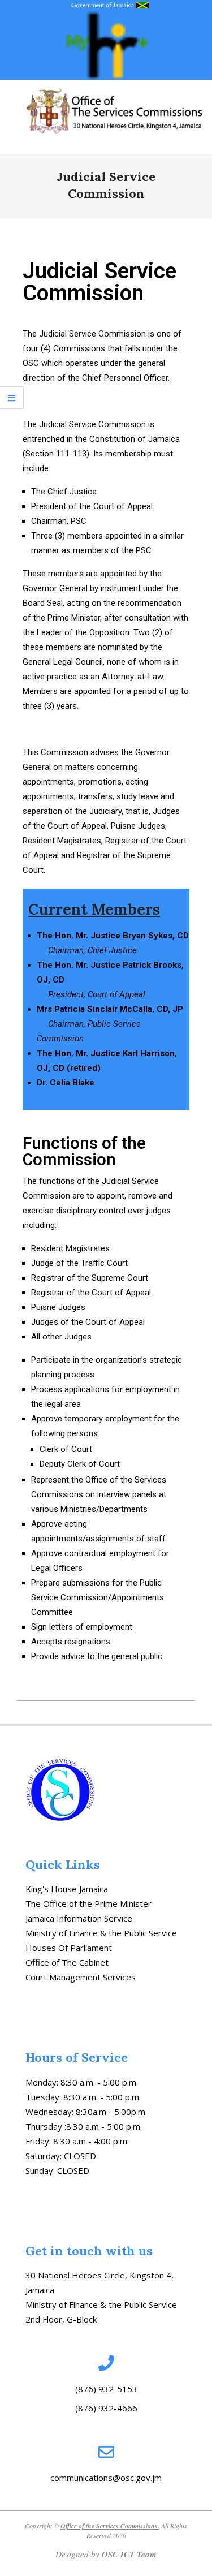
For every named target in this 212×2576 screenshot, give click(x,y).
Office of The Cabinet (67, 1962)
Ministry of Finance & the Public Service (101, 1933)
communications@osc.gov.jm (106, 2478)
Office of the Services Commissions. (110, 2526)
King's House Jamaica (67, 1889)
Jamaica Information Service (79, 1918)
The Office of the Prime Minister (88, 1903)
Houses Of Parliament (69, 1948)
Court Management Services (81, 1977)
